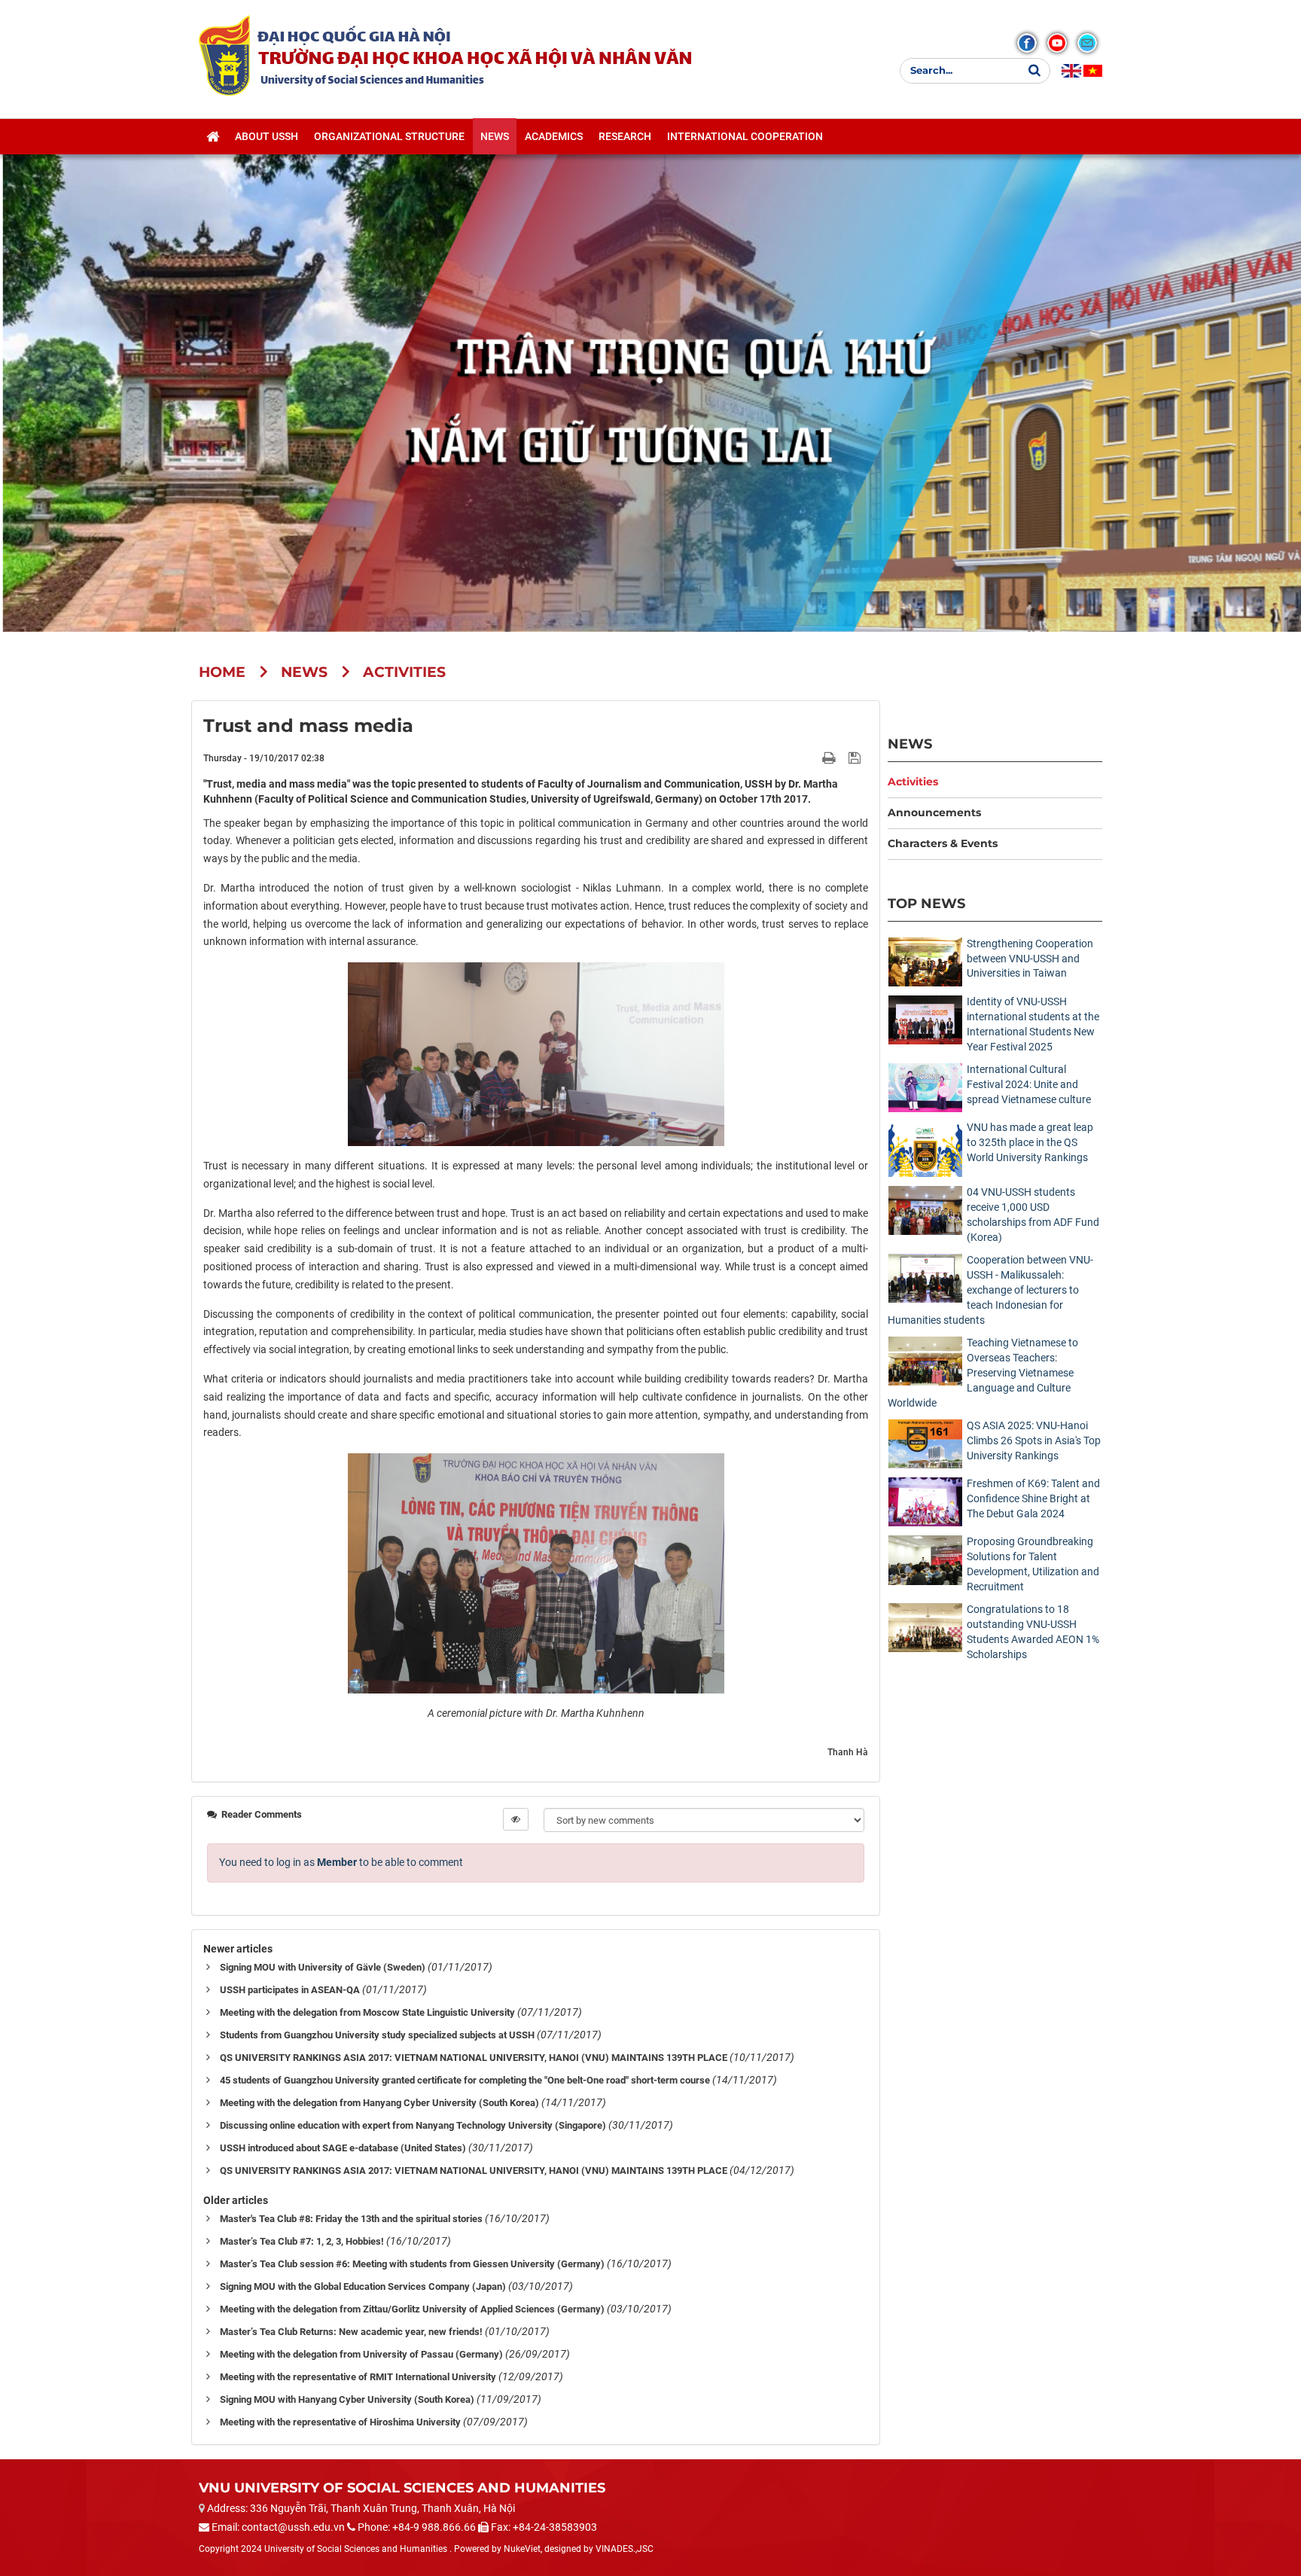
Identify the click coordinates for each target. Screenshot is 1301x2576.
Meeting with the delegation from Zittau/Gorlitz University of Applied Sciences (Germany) (412, 2309)
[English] (1071, 71)
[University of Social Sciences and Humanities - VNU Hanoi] (224, 55)
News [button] (495, 136)
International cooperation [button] (745, 136)
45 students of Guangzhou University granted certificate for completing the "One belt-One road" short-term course (465, 2080)
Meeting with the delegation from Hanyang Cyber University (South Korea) (379, 2103)
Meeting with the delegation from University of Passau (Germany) (361, 2354)
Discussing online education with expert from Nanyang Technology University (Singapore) (413, 2125)
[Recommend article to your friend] (811, 758)
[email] (1087, 43)
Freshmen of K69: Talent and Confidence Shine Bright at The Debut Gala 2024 (1033, 1498)
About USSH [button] (267, 136)
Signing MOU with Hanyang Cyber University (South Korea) (347, 2399)
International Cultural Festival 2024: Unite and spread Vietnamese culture (1029, 1084)
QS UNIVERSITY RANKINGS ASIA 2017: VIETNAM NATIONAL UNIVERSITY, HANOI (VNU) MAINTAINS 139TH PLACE (474, 2058)
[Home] (213, 136)
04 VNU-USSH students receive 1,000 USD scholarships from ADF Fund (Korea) (1033, 1215)
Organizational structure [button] (389, 136)
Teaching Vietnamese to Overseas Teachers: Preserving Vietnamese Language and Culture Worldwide (983, 1373)
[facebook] (1027, 43)
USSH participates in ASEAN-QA (290, 1990)
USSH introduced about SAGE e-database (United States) (343, 2148)
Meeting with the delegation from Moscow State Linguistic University (367, 2012)
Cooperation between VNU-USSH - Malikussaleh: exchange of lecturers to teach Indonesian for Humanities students (990, 1290)
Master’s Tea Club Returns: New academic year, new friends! (351, 2332)
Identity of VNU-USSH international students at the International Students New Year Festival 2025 (1033, 1024)
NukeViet (522, 2549)
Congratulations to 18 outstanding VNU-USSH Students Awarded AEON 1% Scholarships (1033, 1632)
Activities (913, 782)
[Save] (856, 758)
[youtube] (1057, 43)
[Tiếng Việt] (1093, 71)
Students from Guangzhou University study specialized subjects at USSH (377, 2035)
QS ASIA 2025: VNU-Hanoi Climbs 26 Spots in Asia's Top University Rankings (1034, 1440)
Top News (926, 903)
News (910, 744)
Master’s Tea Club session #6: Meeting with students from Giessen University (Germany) (412, 2264)
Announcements (934, 812)
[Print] (830, 758)
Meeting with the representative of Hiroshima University (340, 2422)
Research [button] (625, 136)
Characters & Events (943, 843)
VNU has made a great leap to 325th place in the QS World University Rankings (1030, 1142)
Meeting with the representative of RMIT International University (358, 2377)
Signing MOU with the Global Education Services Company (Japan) (363, 2286)
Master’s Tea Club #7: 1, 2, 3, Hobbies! (302, 2241)
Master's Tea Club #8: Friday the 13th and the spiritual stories (351, 2219)
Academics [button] (554, 136)
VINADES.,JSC (625, 2549)
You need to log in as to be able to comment (341, 1862)
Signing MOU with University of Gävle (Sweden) (323, 1967)
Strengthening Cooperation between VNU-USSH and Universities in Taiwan (1030, 959)
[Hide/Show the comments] (516, 1819)
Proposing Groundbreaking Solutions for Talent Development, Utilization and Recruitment (1033, 1564)
